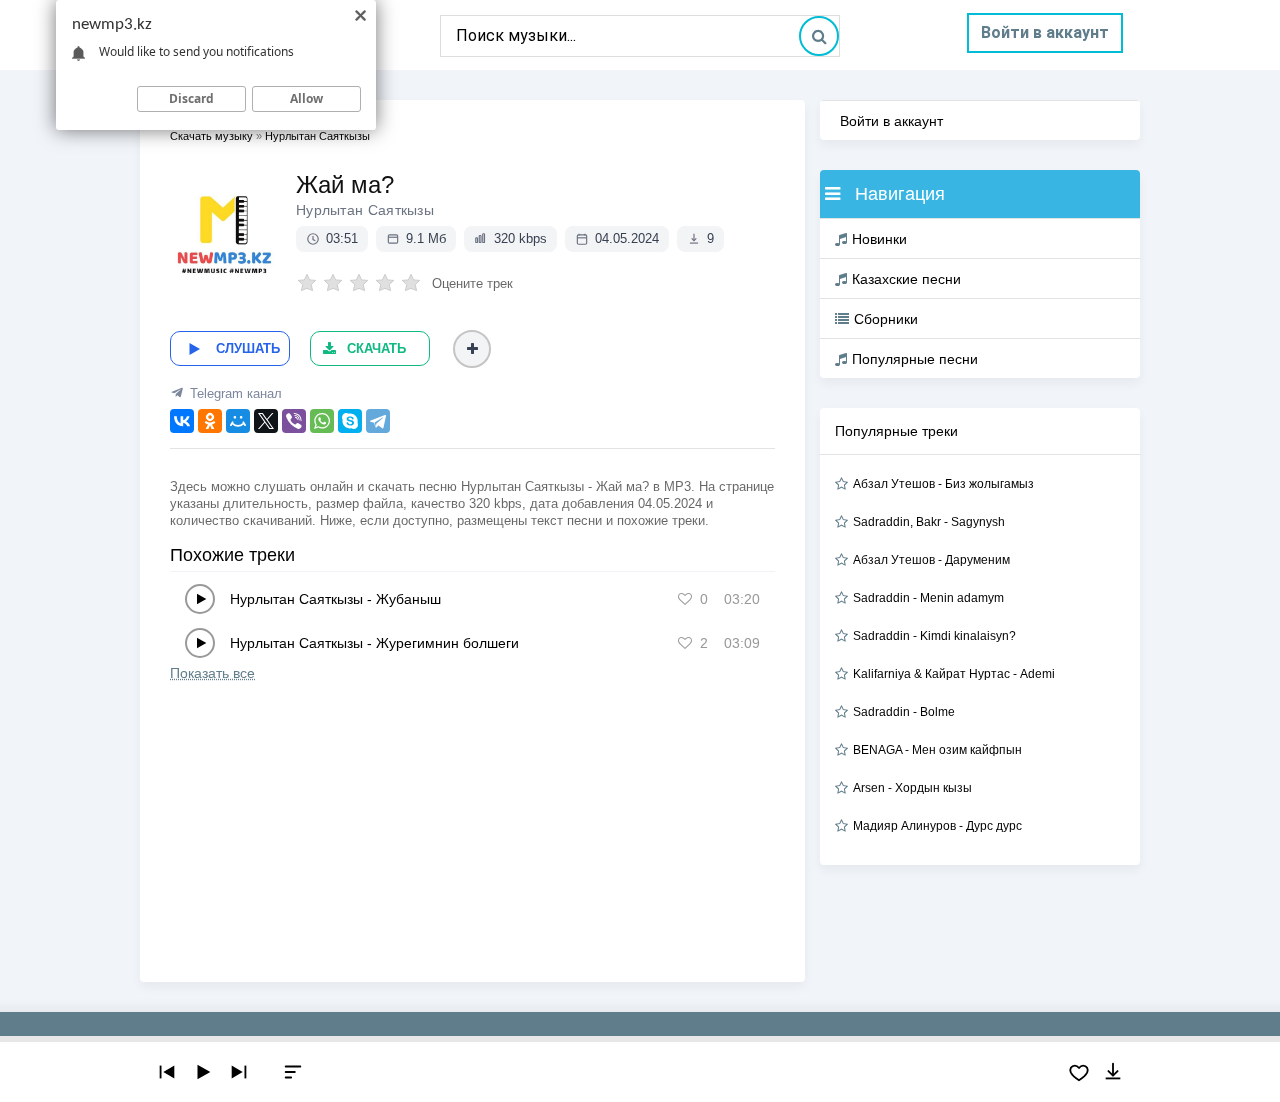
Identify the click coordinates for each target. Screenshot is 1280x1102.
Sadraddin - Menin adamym (928, 598)
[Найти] (819, 36)
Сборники (886, 319)
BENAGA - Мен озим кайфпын (937, 750)
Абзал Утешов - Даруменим (931, 560)
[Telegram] (378, 421)
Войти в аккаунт (1045, 32)
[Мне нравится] (685, 599)
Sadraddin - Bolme (904, 712)
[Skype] (350, 421)
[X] (266, 421)
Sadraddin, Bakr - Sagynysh (929, 522)
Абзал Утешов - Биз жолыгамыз (943, 484)
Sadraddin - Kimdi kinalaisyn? (934, 636)
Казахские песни (906, 279)
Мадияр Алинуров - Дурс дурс (937, 826)
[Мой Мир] (238, 421)
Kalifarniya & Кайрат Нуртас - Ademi (954, 674)
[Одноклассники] (210, 421)
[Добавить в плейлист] (472, 349)
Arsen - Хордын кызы (912, 788)
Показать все (212, 673)
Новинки (879, 239)
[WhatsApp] (322, 421)
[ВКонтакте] (182, 421)
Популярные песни (915, 359)
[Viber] (294, 421)
